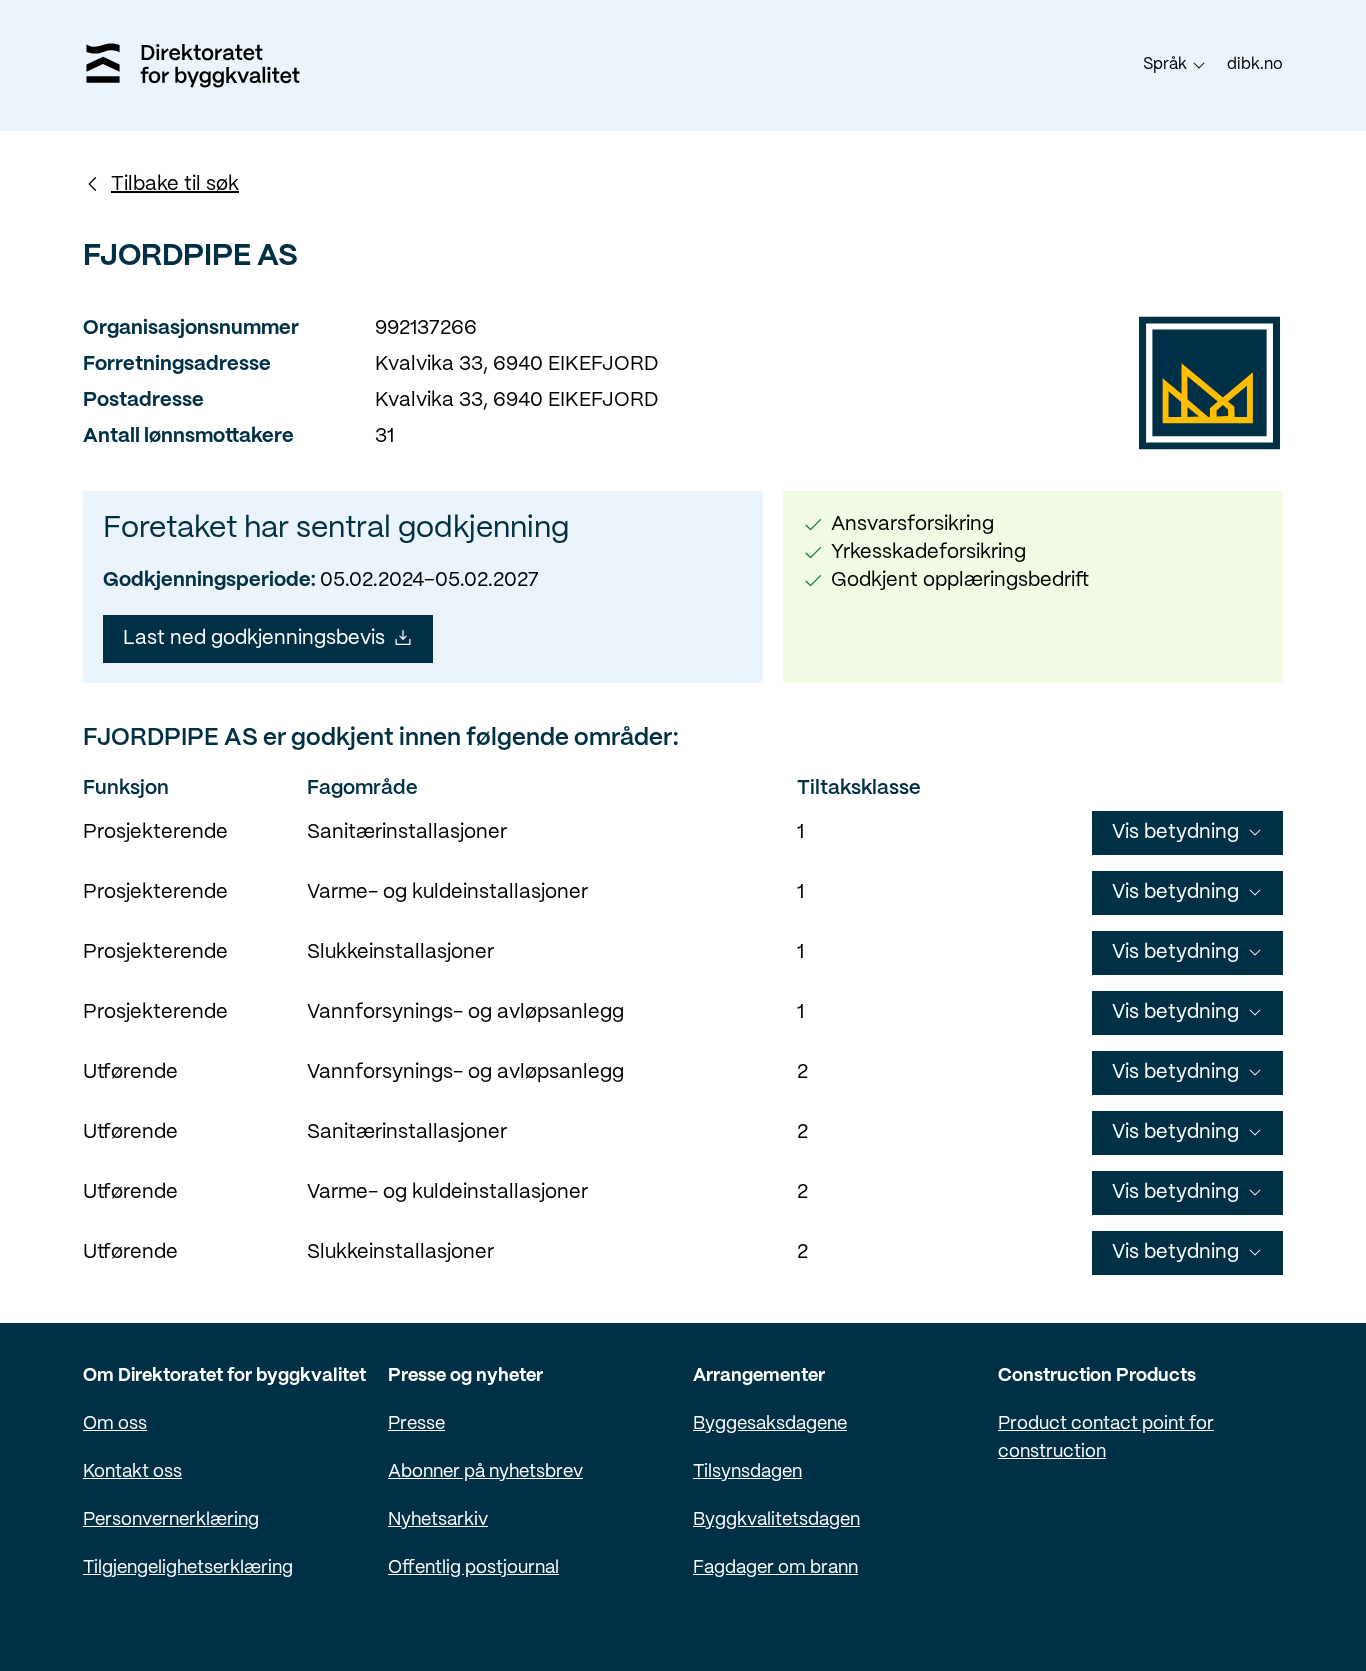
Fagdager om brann (775, 1568)
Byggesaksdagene (770, 1424)
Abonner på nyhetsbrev (485, 1472)
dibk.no (1255, 64)
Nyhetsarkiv (438, 1520)
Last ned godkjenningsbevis (254, 638)
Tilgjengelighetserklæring (188, 1568)
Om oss (115, 1424)
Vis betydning (1175, 832)
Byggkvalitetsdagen (776, 1520)
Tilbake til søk (175, 184)
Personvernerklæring (171, 1520)
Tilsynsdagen (747, 1472)
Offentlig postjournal (473, 1568)
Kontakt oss (132, 1472)
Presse (416, 1424)
